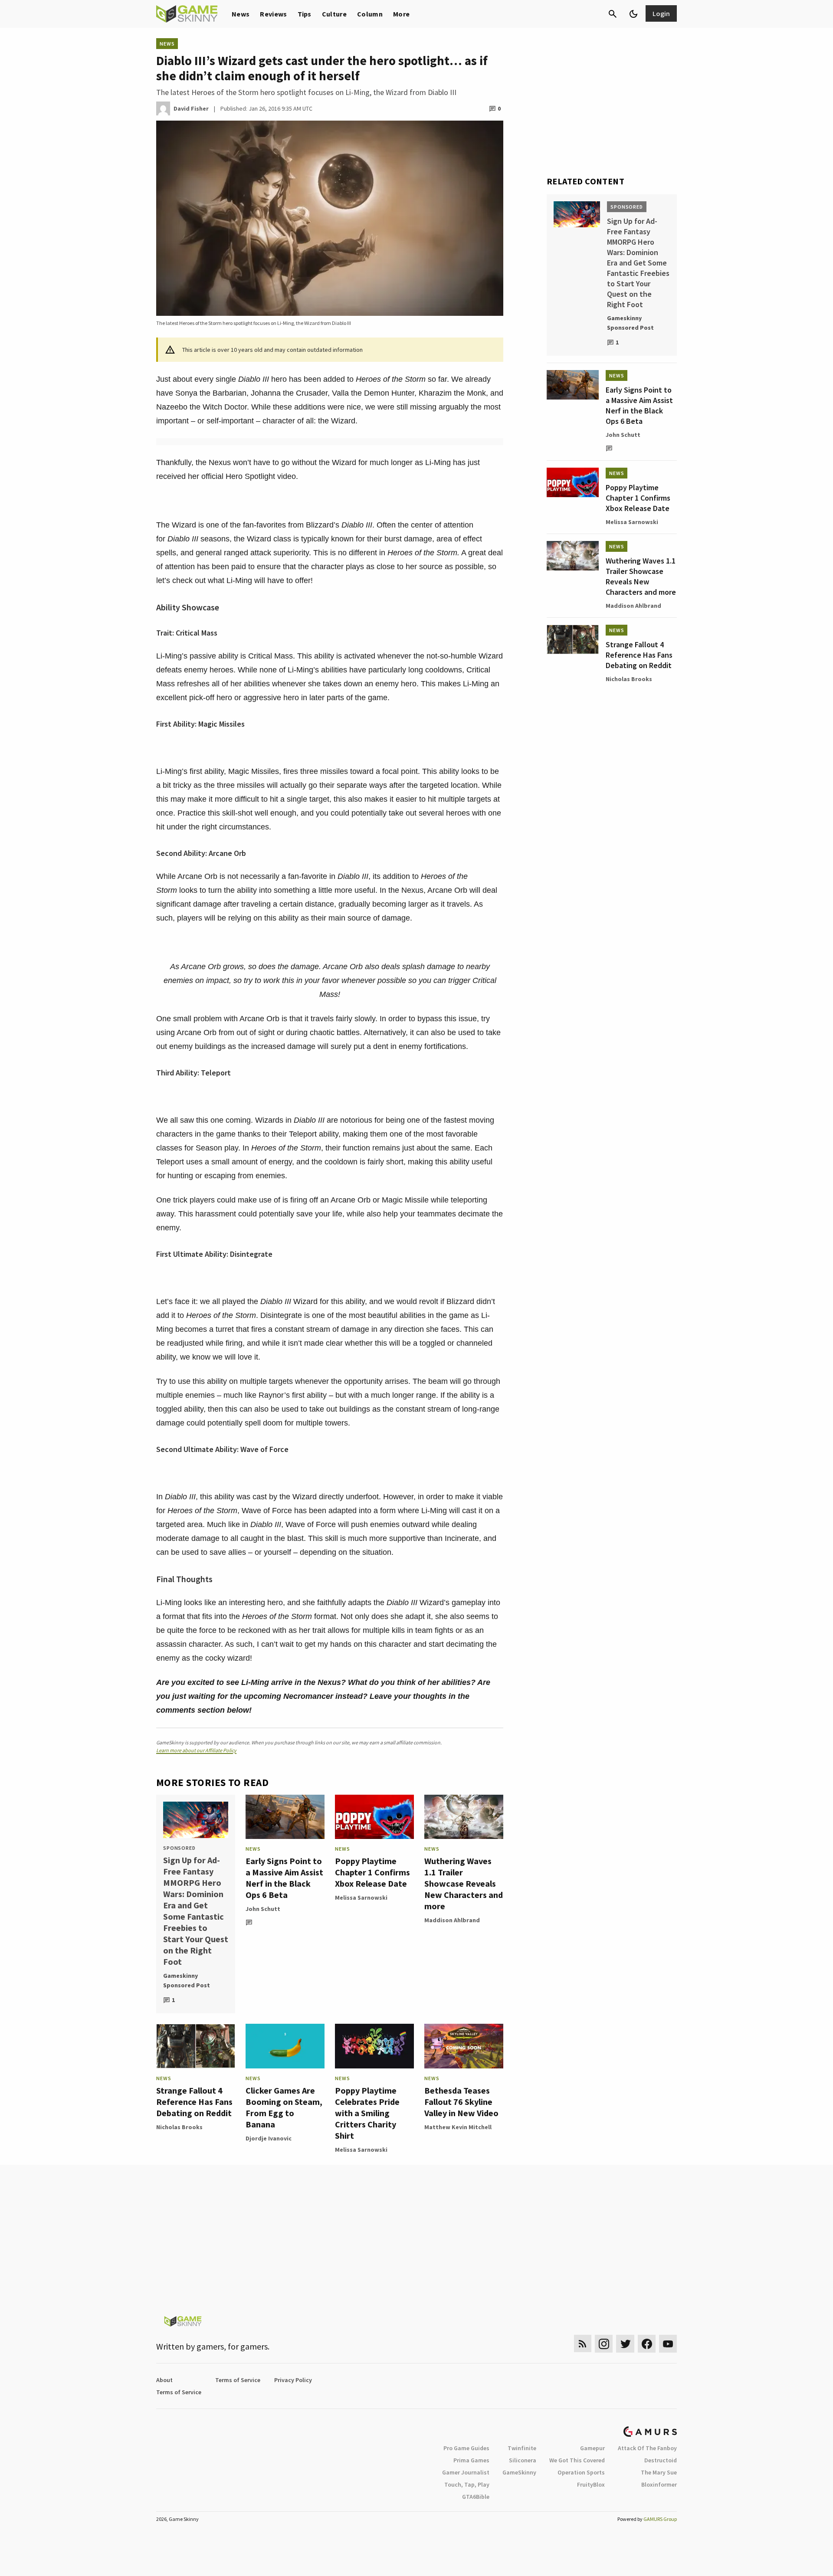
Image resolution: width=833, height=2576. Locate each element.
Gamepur (592, 2448)
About (164, 2380)
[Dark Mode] (633, 14)
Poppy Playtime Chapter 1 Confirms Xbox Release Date (372, 1872)
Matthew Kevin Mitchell (458, 2127)
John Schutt (263, 1909)
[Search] (613, 14)
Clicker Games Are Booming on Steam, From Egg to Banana (284, 2107)
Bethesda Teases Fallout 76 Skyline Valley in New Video (461, 2102)
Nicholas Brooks (179, 2127)
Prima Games (471, 2460)
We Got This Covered (577, 2460)
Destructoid (661, 2460)
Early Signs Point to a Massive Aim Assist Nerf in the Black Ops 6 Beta (284, 1878)
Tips (305, 14)
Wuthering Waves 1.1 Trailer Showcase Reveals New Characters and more (464, 1883)
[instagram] (604, 2344)
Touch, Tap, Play (467, 2484)
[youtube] (668, 2344)
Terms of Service (238, 2380)
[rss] (583, 2344)
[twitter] (625, 2344)
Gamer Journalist (466, 2472)
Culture (334, 14)
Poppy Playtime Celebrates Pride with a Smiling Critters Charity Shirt (367, 2113)
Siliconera (523, 2460)
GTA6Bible (476, 2497)
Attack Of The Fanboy (647, 2448)
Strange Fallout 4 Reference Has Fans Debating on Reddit (194, 2102)
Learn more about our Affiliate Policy (196, 1750)
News (241, 14)
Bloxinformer (659, 2484)
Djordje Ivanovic (269, 2138)
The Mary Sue (659, 2472)
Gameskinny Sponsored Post (187, 1980)
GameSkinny (519, 2472)
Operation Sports (581, 2472)
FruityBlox (591, 2484)
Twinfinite (522, 2448)
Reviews (273, 14)
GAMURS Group (660, 2519)
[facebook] (647, 2344)
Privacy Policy (293, 2380)
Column (370, 14)
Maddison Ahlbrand (452, 1920)
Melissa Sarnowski (361, 1898)
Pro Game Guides (466, 2448)
